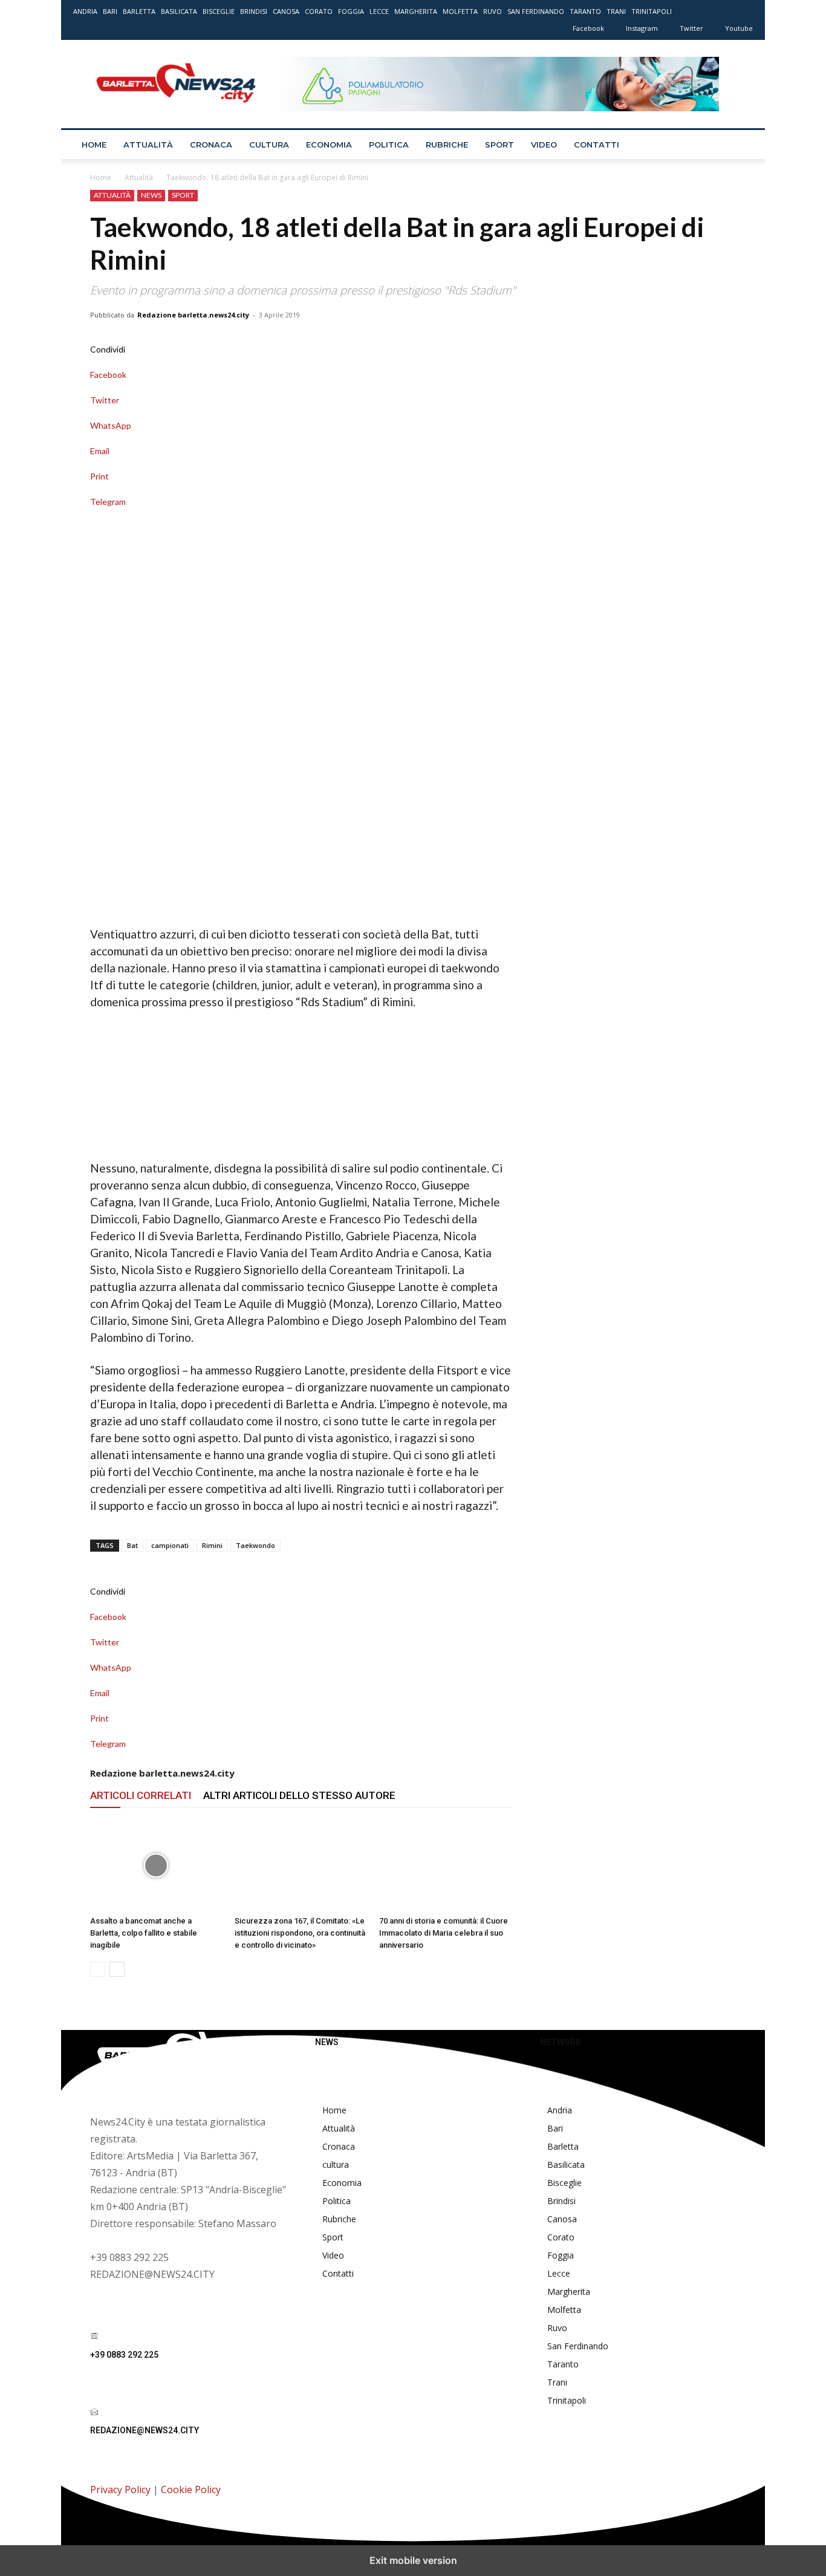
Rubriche (447, 145)
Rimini (212, 1545)
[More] (301, 514)
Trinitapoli (652, 11)
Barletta (139, 11)
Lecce (379, 11)
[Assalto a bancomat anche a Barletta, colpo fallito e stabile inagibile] (156, 1865)
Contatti (597, 145)
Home (94, 145)
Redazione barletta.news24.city (193, 315)
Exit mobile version (413, 2560)
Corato (319, 11)
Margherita (416, 11)
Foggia (351, 11)
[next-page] (117, 1969)
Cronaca (211, 145)
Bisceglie (219, 11)
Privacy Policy (120, 2490)
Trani (616, 11)
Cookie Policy (191, 2490)
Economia (329, 145)
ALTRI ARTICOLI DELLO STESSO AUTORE (299, 1795)
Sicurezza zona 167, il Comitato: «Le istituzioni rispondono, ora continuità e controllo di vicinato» (300, 1933)
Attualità (148, 145)
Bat (132, 1545)
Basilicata (179, 11)
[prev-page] (98, 1969)
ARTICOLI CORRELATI (141, 1795)
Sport (499, 145)
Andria (85, 11)
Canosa (286, 11)
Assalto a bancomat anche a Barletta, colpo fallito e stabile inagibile (144, 1933)
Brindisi (254, 11)
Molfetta (460, 11)
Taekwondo (255, 1545)
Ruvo (493, 11)
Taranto (585, 11)
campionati (170, 1545)
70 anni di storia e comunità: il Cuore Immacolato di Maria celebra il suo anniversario (444, 1933)
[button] (738, 145)
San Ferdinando (536, 11)
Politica (389, 145)
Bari (110, 11)
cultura (269, 145)
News (151, 195)
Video (544, 145)
